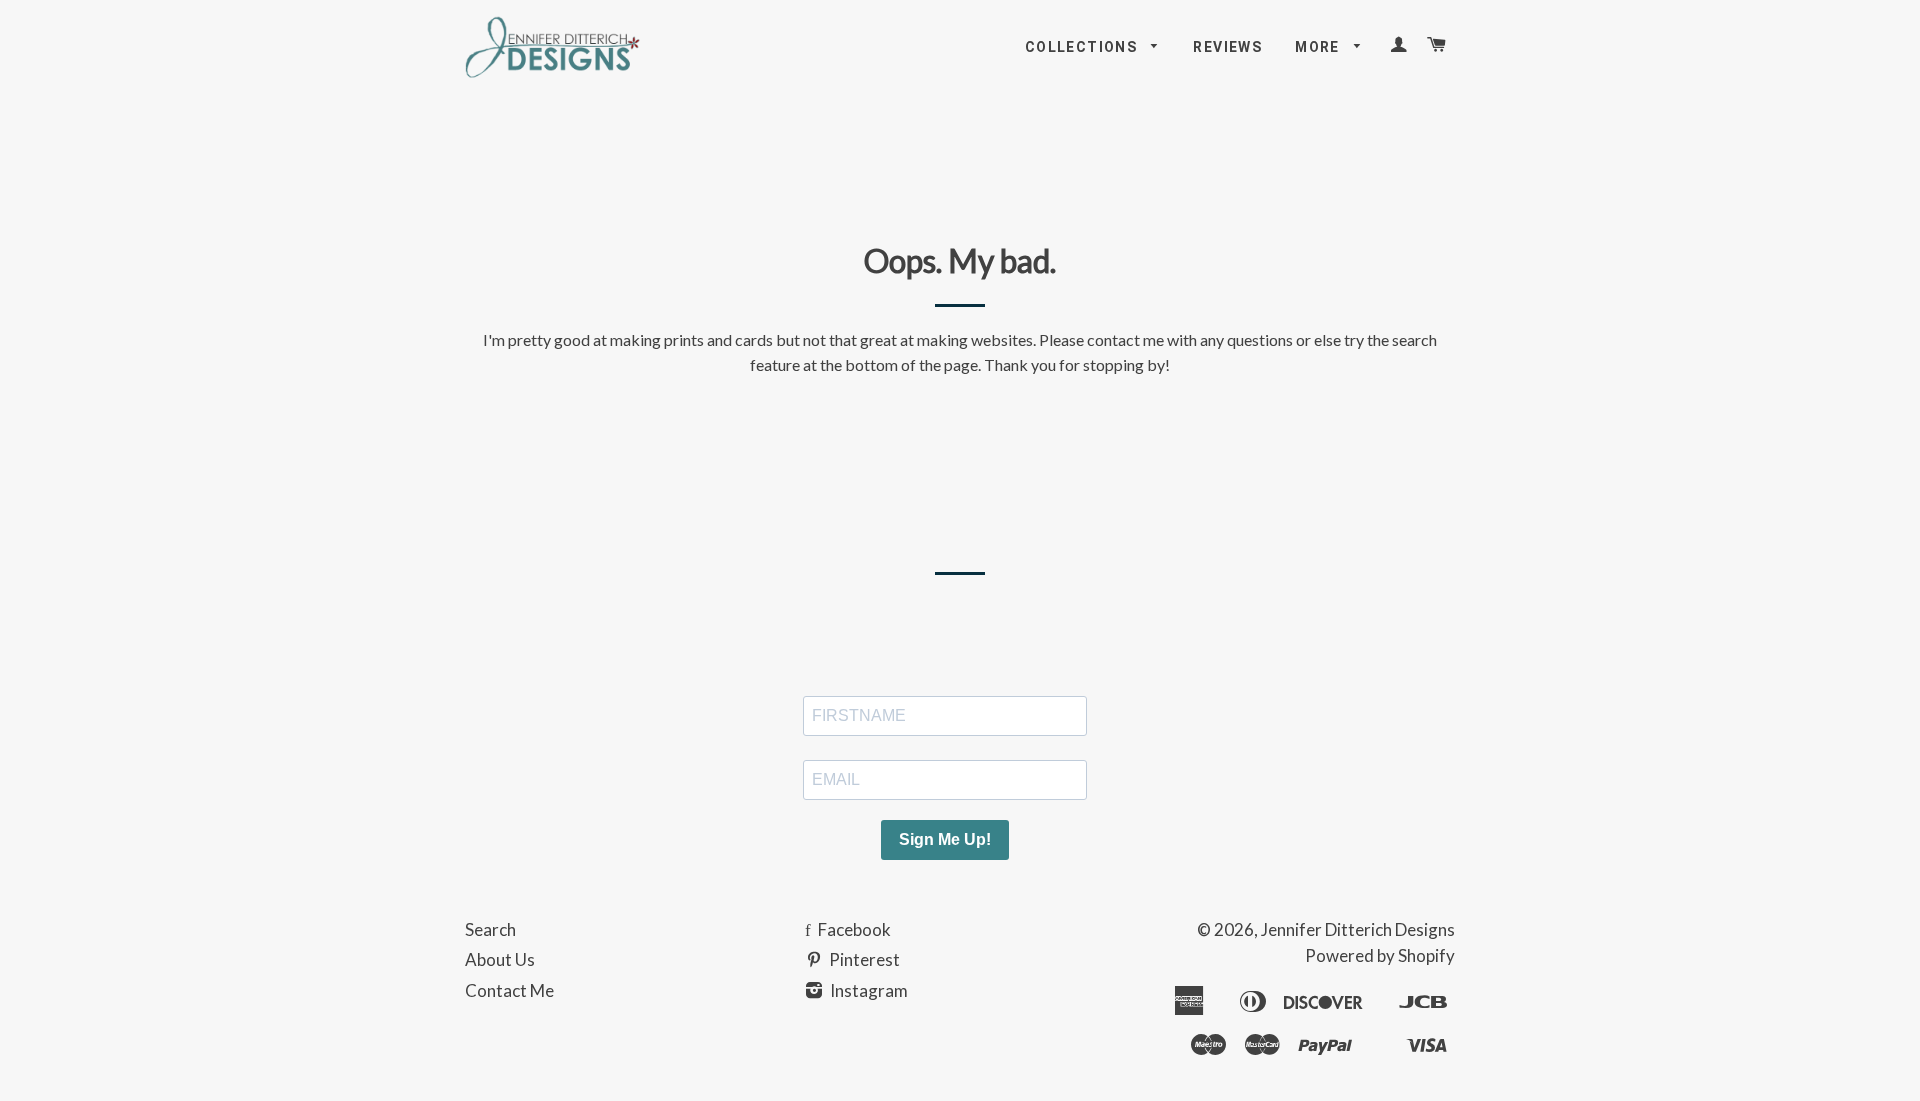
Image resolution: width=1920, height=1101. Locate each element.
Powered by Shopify (1380, 955)
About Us (500, 959)
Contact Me (509, 990)
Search (490, 929)
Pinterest (863, 959)
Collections (1083, 47)
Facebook (853, 929)
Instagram (867, 990)
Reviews (1227, 47)
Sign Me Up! (945, 839)
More (1319, 47)
